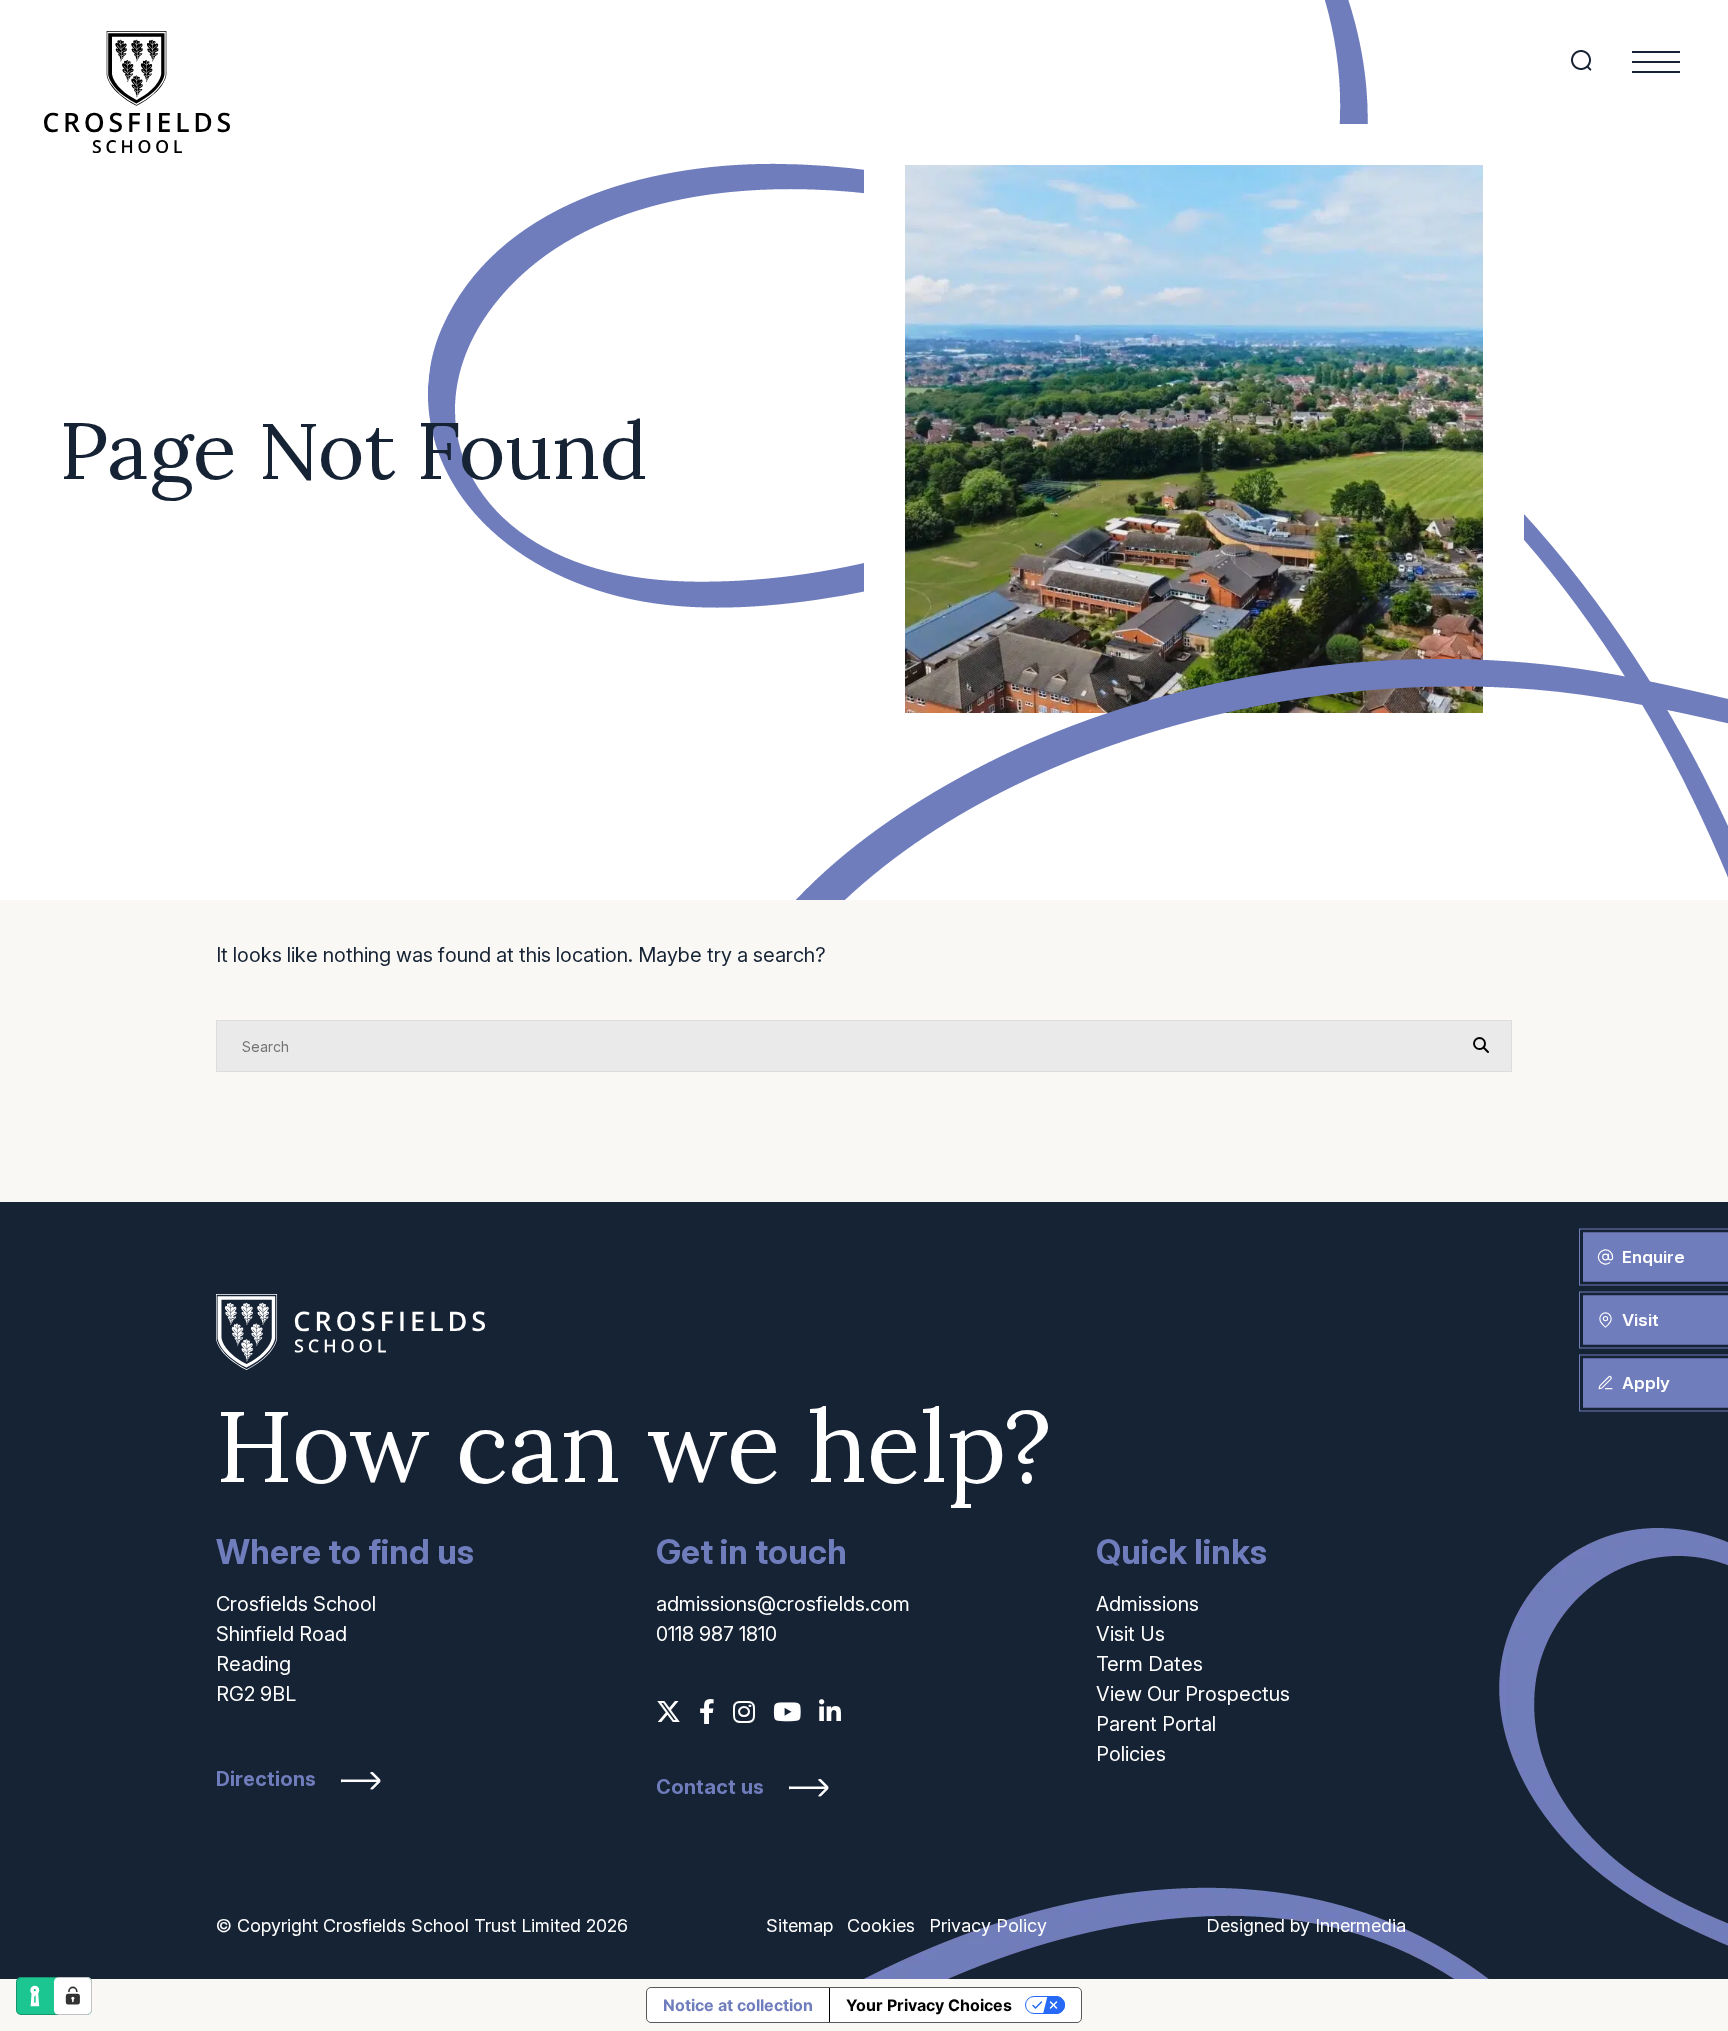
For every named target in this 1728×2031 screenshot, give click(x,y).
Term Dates (1149, 1664)
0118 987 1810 (716, 1634)
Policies (1131, 1754)
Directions (266, 1779)
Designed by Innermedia (1306, 1925)
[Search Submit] (1581, 60)
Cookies (881, 1925)
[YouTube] (787, 1712)
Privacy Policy (988, 1925)
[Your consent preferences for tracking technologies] (73, 1996)
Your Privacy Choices (929, 2005)
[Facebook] (707, 1712)
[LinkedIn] (830, 1712)
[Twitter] (668, 1712)
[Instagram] (744, 1712)
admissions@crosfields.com (783, 1604)
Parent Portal (1156, 1724)
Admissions (1147, 1604)
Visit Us (1130, 1634)
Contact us (710, 1787)
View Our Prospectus (1193, 1694)
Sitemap (799, 1925)
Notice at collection (738, 2005)
